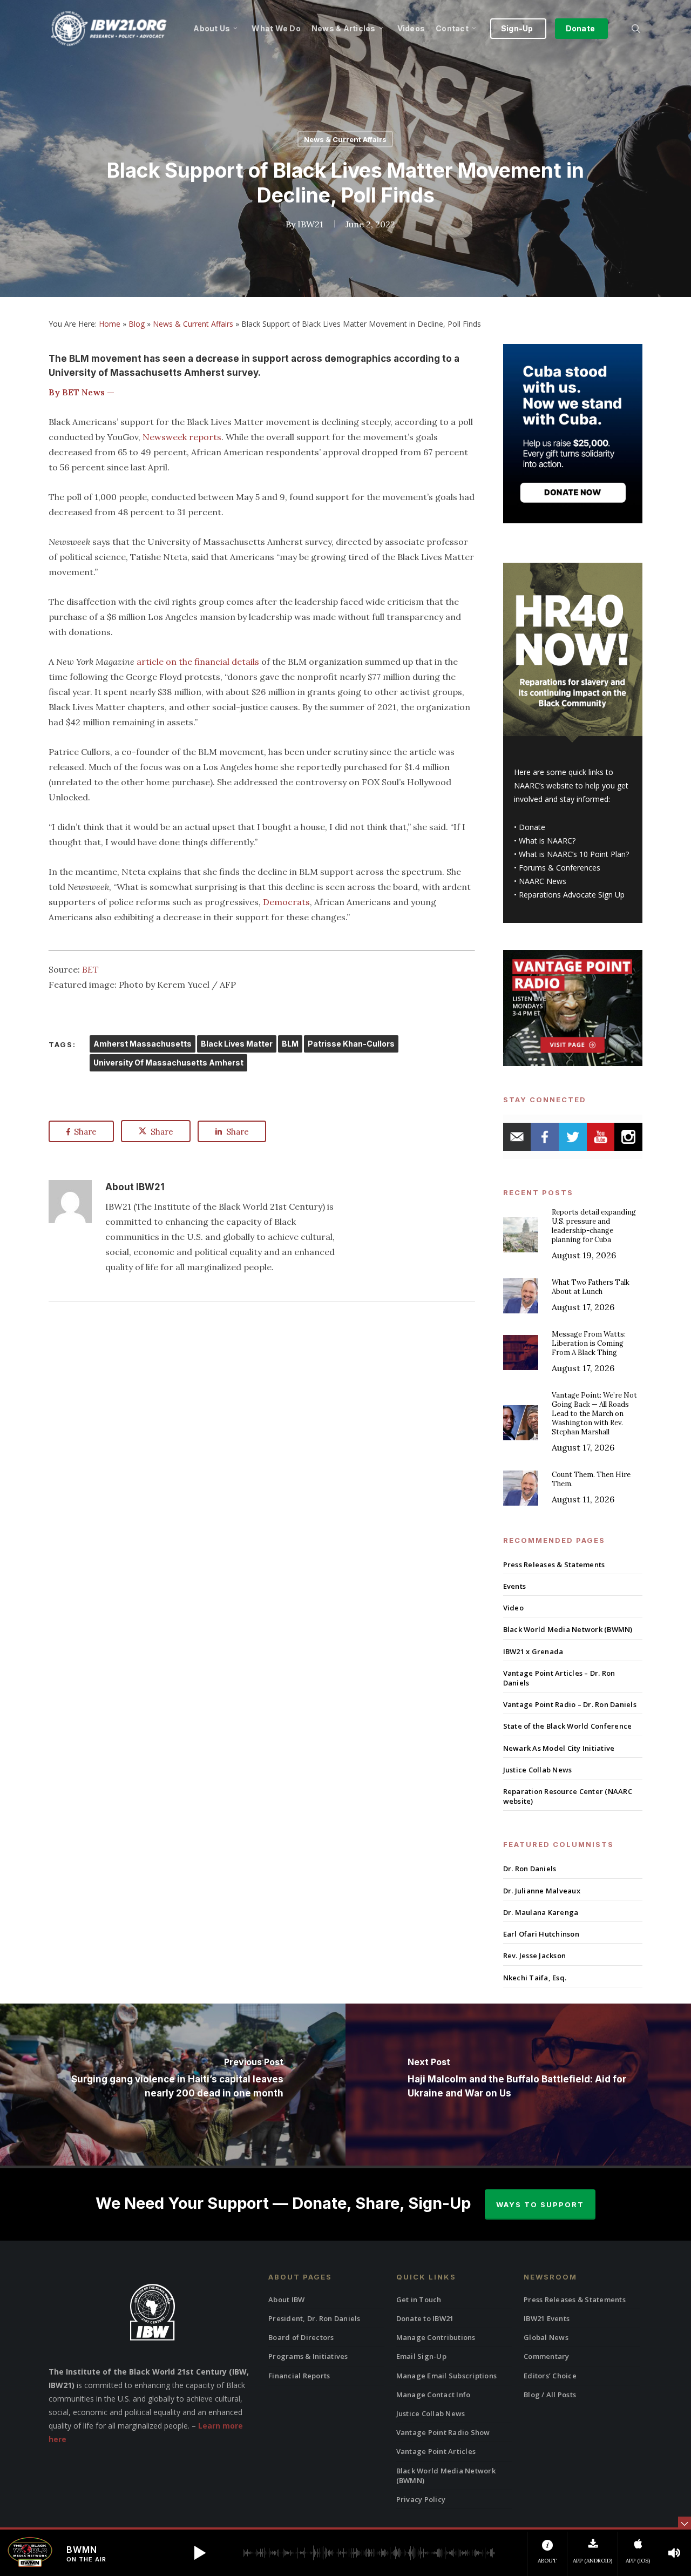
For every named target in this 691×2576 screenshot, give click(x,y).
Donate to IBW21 (425, 2318)
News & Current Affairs (345, 139)
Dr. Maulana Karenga (541, 1912)
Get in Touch (419, 2299)
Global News (546, 2337)
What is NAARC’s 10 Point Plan (572, 854)
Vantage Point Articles (436, 2451)
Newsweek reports (182, 437)
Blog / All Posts (550, 2395)
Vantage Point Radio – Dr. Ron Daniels (570, 1704)
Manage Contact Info (433, 2395)
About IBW (286, 2299)
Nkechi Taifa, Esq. (535, 1978)
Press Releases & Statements (554, 1565)
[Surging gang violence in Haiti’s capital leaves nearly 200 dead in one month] (173, 2085)
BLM (290, 1044)
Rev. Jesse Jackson (535, 1955)
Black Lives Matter (237, 1044)
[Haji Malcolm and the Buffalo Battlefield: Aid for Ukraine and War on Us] (518, 2085)
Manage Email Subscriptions (447, 2376)
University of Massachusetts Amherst (168, 1063)
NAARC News (543, 881)
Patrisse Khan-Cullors (351, 1044)
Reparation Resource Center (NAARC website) (568, 1796)
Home (110, 324)
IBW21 (310, 224)
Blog (137, 324)
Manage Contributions (436, 2337)
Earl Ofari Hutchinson (541, 1934)
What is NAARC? (547, 841)
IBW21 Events (547, 2318)
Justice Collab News (538, 1770)
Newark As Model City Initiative (559, 1748)
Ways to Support (540, 2204)
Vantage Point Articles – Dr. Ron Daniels (559, 1678)
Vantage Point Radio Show (443, 2432)
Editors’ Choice (550, 2376)
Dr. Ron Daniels (530, 1869)
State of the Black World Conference (568, 1726)
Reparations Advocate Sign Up (572, 895)
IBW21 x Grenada (533, 1651)
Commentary (547, 2356)
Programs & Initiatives (308, 2356)
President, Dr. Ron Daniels (314, 2318)
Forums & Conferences (560, 868)
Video (513, 1608)
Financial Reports (299, 2376)
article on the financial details (198, 662)
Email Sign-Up (421, 2356)
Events (515, 1586)
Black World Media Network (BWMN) (568, 1629)
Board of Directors (301, 2337)
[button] (200, 2553)
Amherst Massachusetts (143, 1044)
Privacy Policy (421, 2499)
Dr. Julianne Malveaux (542, 1891)
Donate (532, 827)
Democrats (286, 902)
